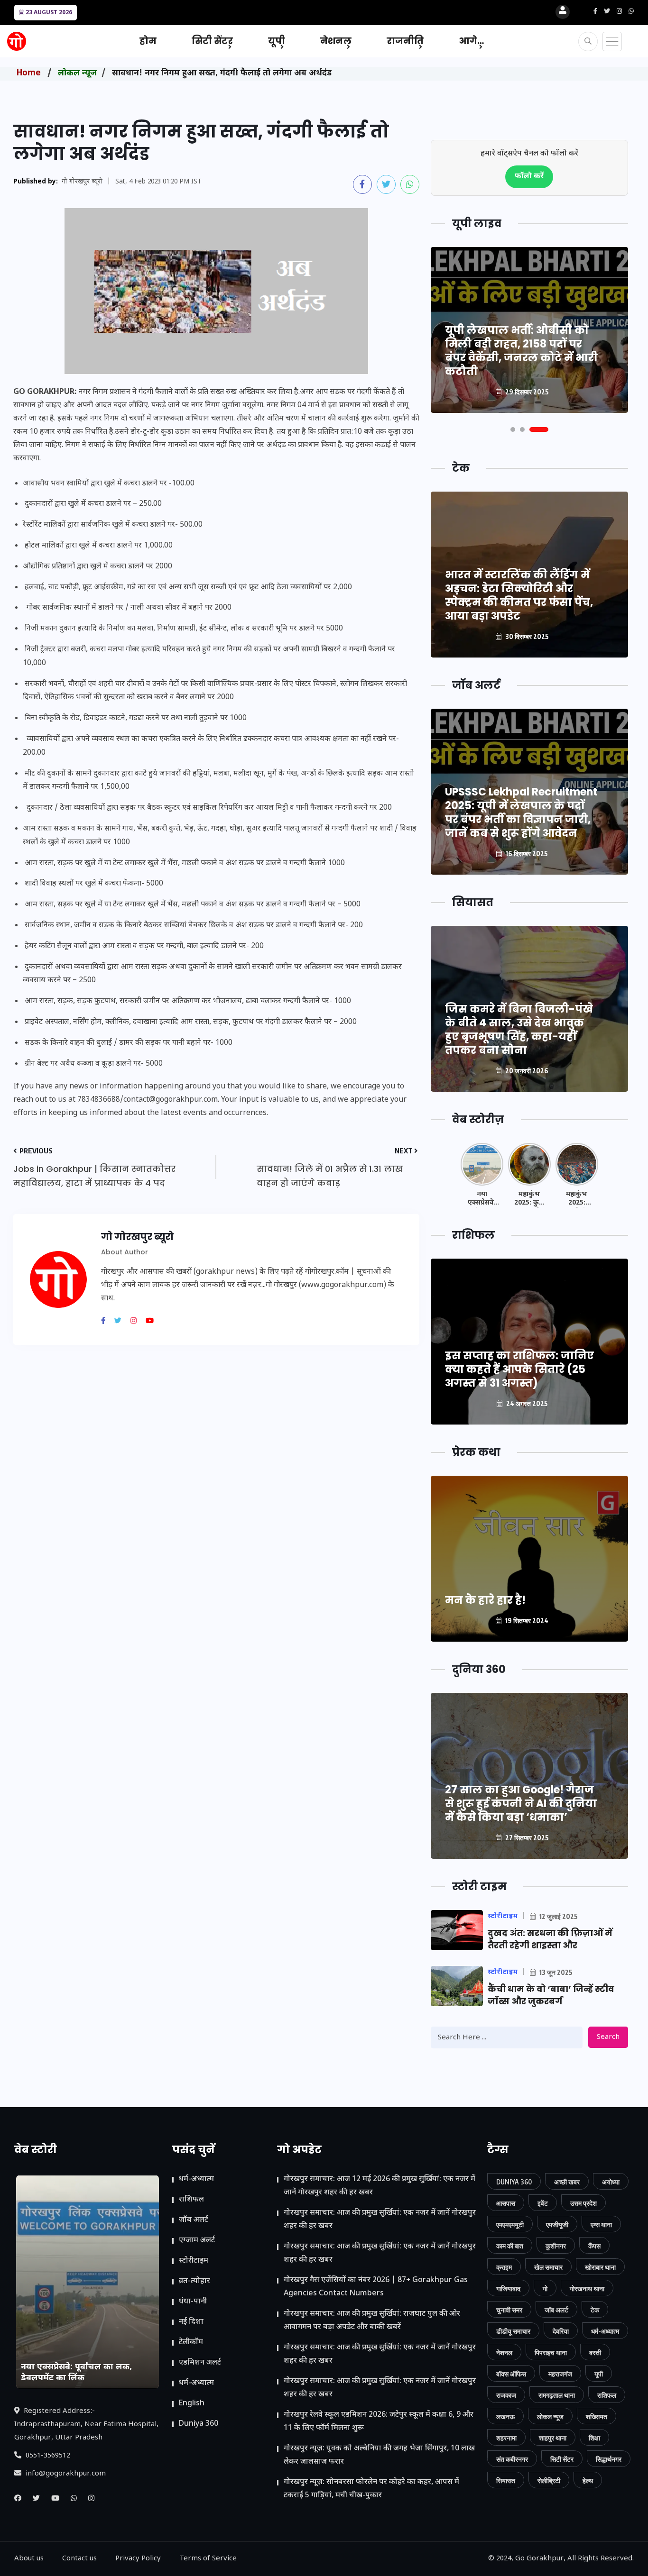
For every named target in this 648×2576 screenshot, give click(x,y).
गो (545, 2288)
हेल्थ (588, 2480)
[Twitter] (121, 1322)
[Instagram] (137, 1322)
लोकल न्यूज (77, 73)
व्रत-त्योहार (194, 2281)
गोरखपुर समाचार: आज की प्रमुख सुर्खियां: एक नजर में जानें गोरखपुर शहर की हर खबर (380, 2220)
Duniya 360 (199, 2424)
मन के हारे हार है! (485, 1600)
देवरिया (561, 2331)
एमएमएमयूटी (510, 2224)
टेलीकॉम (191, 2343)
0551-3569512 (47, 2456)
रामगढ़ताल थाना (557, 2395)
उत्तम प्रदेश (583, 2203)
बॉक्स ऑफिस (511, 2374)
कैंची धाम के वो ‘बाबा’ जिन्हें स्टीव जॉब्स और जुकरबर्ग (551, 1995)
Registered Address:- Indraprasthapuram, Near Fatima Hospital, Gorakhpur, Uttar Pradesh (86, 2425)
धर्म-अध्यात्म (196, 2179)
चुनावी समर (509, 2310)
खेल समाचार (548, 2267)
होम (148, 41)
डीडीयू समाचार (513, 2331)
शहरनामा (506, 2438)
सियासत (506, 2480)
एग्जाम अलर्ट (197, 2241)
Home (29, 73)
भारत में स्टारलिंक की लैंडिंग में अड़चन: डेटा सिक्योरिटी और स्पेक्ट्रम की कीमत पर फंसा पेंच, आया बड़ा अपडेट (519, 595)
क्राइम (504, 2267)
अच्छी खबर (567, 2182)
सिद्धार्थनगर (609, 2459)
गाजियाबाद (508, 2288)
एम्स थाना (601, 2224)
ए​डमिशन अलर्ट (200, 2363)
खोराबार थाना (600, 2267)
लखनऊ (505, 2416)
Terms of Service (208, 2559)
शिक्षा (594, 2438)
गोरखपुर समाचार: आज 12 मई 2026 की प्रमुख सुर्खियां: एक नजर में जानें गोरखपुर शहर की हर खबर (380, 2186)
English (192, 2404)
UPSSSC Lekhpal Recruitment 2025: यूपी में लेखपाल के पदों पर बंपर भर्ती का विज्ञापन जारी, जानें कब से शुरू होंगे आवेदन (521, 813)
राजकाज (506, 2395)
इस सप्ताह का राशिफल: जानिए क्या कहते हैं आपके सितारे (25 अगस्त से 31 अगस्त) (519, 1369)
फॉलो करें (529, 177)
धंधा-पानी (193, 2302)
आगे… (471, 41)
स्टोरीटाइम (194, 2261)
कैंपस (594, 2246)
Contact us (79, 2559)
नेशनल (336, 41)
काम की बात (510, 2246)
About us (29, 2559)
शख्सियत (597, 2416)
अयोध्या (611, 2182)
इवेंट (543, 2203)
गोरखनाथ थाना (587, 2288)
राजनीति (405, 41)
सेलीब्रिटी (549, 2480)
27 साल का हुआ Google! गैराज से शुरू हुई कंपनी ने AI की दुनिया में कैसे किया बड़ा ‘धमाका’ (521, 1804)
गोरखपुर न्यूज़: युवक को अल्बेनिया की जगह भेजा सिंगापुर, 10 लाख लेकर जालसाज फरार (379, 2455)
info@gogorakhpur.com (65, 2474)
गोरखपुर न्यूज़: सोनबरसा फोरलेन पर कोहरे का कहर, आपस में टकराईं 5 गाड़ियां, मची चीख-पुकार (371, 2489)
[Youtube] (153, 1322)
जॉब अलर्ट (194, 2220)
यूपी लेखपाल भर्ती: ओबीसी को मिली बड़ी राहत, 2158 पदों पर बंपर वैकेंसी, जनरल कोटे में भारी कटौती (521, 351)
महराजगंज (560, 2374)
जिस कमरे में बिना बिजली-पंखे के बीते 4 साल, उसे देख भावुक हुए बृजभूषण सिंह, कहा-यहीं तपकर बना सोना (519, 1030)
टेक (595, 2310)
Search (608, 2037)
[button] (513, 429)
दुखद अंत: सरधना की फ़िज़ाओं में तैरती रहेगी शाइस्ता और (550, 1939)
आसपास (506, 2203)
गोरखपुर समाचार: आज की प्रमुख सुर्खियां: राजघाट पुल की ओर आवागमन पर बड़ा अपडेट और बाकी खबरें (372, 2321)
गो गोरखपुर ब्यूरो (82, 182)
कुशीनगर (556, 2246)
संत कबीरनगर (512, 2459)
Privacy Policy (138, 2559)
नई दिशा (191, 2322)
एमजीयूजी (557, 2224)
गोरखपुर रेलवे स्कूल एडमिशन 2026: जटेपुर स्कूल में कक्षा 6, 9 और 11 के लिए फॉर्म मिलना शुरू (379, 2422)
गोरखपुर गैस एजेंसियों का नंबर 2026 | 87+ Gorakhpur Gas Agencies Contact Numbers (376, 2287)
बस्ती (595, 2352)
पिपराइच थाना (551, 2352)
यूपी (277, 41)
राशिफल (191, 2200)
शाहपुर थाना (553, 2438)
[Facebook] (107, 1322)
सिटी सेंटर (212, 41)
